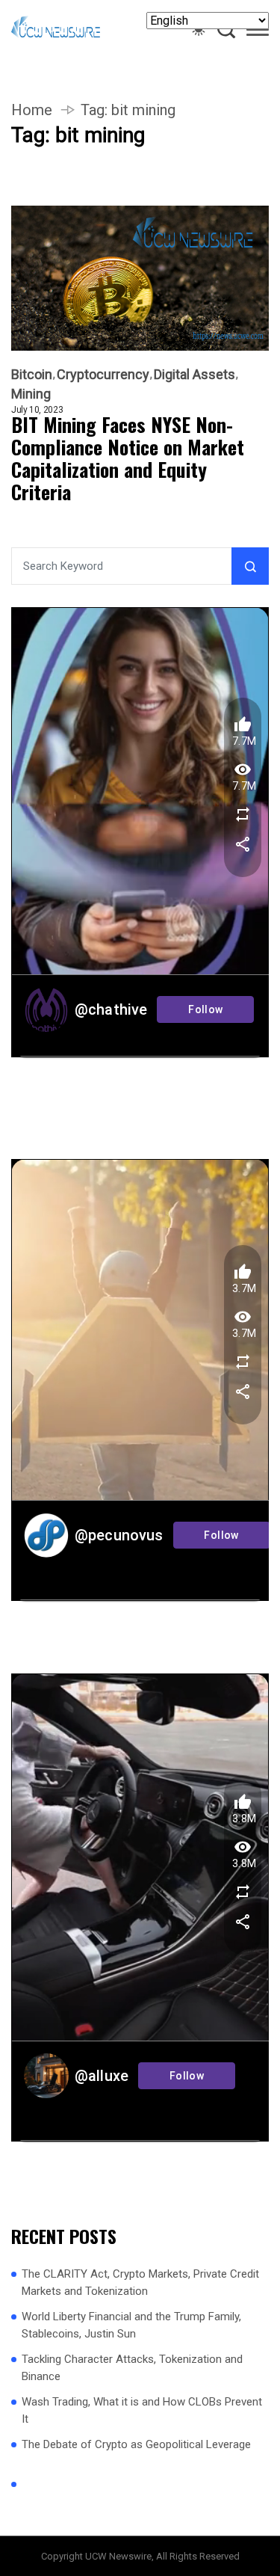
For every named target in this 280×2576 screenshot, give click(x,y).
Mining (31, 394)
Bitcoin (32, 375)
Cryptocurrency (103, 375)
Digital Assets (195, 375)
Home (32, 110)
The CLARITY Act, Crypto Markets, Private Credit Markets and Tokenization (140, 2283)
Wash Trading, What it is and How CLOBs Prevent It (142, 2410)
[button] (258, 32)
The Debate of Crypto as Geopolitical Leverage (136, 2444)
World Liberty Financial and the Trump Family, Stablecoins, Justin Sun (131, 2325)
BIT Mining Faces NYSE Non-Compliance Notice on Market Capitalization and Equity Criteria (128, 458)
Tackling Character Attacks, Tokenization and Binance (132, 2368)
